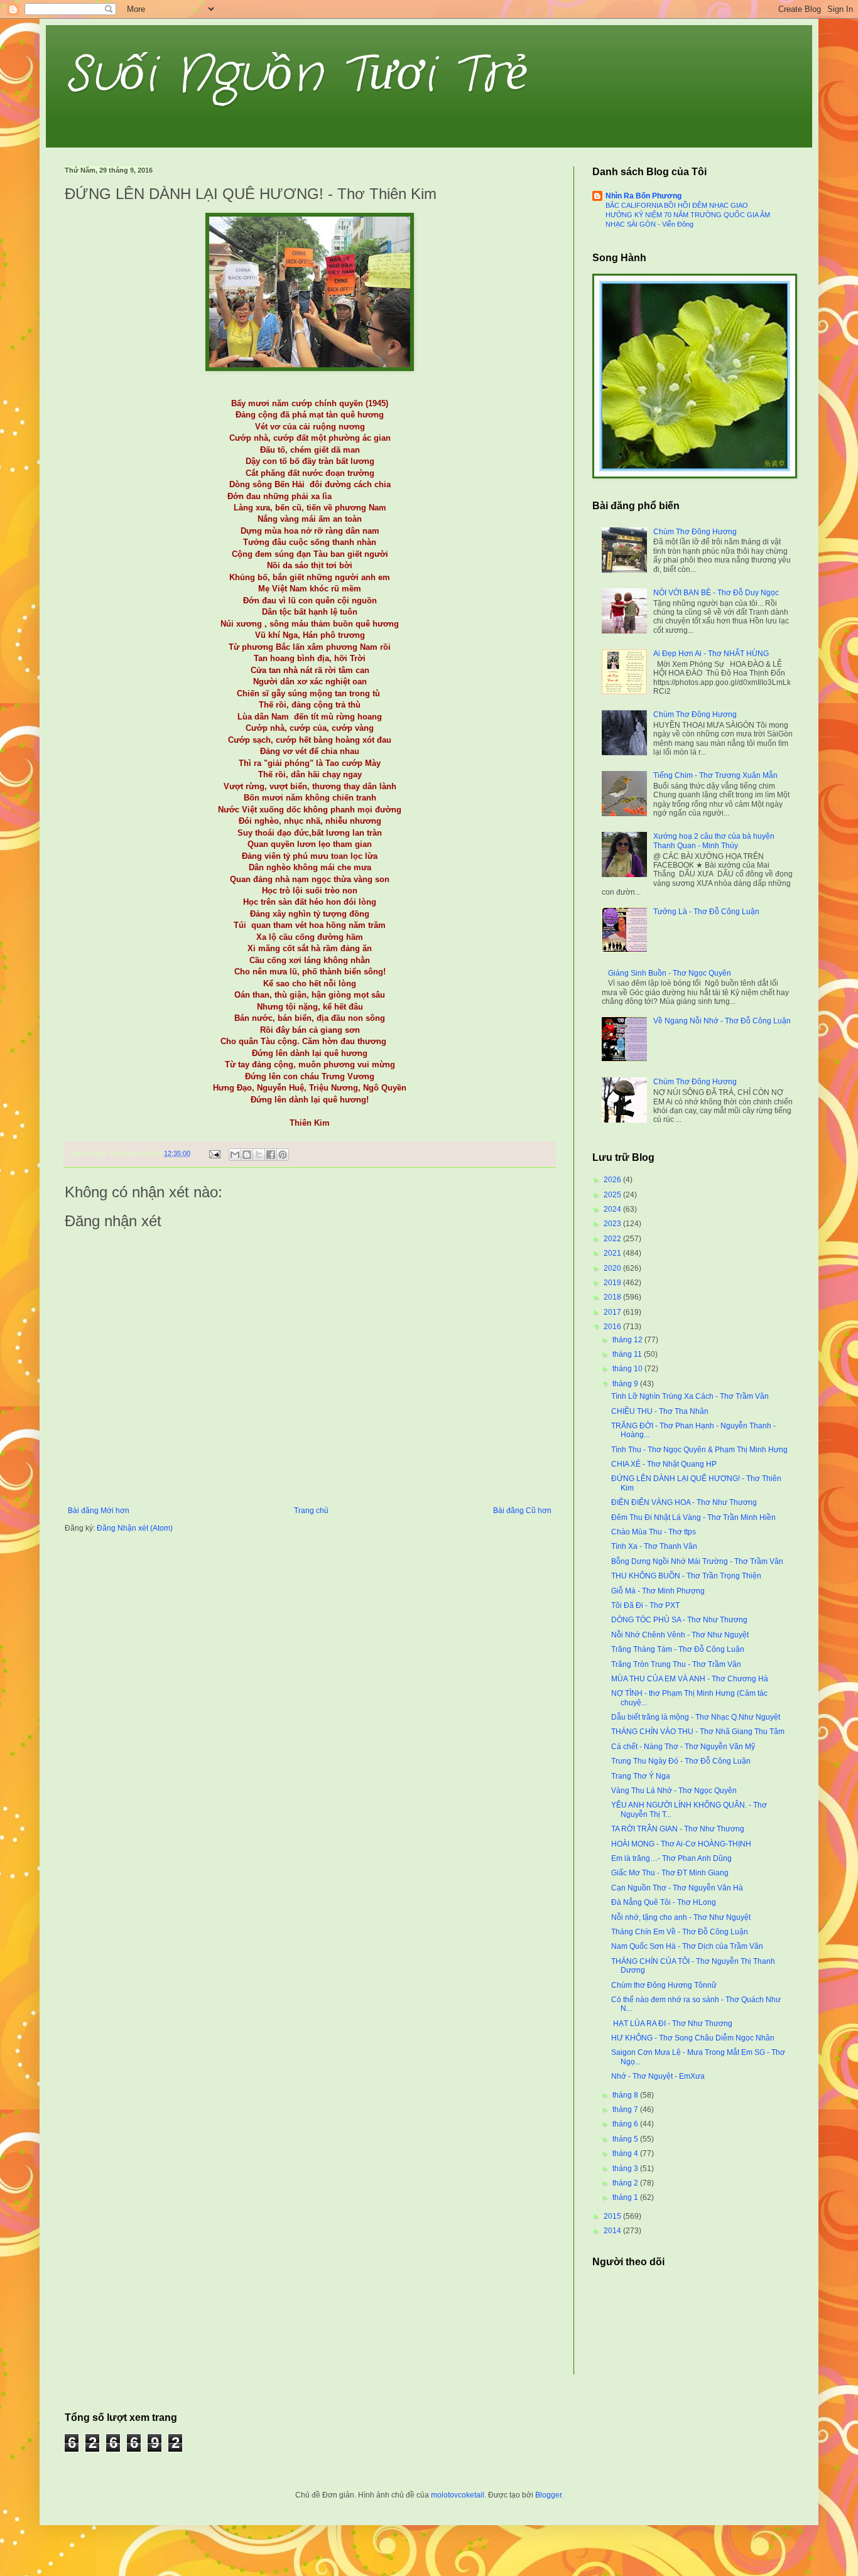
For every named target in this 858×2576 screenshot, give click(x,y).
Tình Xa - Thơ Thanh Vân (654, 1546)
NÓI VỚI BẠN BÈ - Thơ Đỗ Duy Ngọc (716, 593)
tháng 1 (626, 2197)
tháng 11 (628, 1354)
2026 (613, 1180)
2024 (613, 1209)
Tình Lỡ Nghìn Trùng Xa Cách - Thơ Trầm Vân (690, 1396)
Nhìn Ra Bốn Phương (643, 196)
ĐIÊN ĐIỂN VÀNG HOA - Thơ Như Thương (684, 1502)
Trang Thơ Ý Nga (641, 1776)
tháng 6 (626, 2124)
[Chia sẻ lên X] (259, 1155)
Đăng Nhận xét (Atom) (135, 1528)
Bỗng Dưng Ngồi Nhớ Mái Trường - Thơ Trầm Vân (697, 1561)
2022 (613, 1239)
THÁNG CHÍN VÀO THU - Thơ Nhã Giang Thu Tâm (698, 1732)
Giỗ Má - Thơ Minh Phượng (658, 1591)
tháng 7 (626, 2110)
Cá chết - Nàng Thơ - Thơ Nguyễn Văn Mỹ (683, 1747)
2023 (613, 1224)
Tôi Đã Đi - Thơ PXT (645, 1605)
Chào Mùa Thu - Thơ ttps (654, 1532)
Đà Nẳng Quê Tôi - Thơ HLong (664, 1902)
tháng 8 (626, 2095)
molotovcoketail (458, 2495)
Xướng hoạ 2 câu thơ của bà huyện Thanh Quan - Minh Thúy (714, 841)
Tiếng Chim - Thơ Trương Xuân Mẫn (715, 775)
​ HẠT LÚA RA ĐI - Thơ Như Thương (672, 2024)
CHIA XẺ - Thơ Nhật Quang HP (664, 1464)
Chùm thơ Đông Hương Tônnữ (664, 1985)
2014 (613, 2231)
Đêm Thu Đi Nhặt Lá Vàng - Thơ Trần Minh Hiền (693, 1517)
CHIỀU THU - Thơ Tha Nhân (660, 1411)
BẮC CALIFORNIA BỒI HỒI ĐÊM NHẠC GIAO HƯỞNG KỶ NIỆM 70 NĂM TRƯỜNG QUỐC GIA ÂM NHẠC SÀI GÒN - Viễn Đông (688, 215)
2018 (613, 1297)
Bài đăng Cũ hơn (522, 1511)
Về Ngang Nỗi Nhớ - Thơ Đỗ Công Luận (722, 1021)
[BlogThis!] (247, 1155)
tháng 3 (626, 2169)
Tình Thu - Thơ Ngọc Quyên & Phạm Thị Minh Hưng (699, 1450)
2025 (613, 1195)
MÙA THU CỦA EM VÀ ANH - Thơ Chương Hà (690, 1679)
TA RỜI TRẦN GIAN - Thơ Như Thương (678, 1829)
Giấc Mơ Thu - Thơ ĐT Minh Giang (670, 1873)
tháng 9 (626, 1384)
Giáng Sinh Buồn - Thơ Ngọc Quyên (670, 973)
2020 (613, 1268)
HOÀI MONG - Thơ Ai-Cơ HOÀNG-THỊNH (681, 1844)
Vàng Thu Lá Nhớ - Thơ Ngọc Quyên (674, 1791)
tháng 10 (628, 1369)
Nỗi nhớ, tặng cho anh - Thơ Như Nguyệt (681, 1917)
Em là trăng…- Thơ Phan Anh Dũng (671, 1858)
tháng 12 (628, 1340)
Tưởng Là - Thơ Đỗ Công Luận (706, 912)
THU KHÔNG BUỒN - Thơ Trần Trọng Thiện (686, 1576)
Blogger (548, 2495)
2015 (613, 2216)
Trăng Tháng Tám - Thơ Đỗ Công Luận (678, 1649)
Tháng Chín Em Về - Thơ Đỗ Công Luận (680, 1932)
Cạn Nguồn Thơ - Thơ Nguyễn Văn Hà (677, 1888)
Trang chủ (311, 1511)
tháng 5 (626, 2139)
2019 (613, 1283)
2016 (613, 1327)
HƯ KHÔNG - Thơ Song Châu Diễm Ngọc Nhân (693, 2038)
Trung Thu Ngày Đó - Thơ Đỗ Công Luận (681, 1761)
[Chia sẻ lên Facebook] (271, 1155)
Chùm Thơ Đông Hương (695, 532)
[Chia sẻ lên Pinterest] (283, 1155)
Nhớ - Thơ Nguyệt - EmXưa (658, 2076)
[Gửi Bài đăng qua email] (214, 1153)
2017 (613, 1312)
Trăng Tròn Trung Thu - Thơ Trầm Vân (676, 1664)
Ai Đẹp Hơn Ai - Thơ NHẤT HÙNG (711, 654)
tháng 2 (626, 2183)
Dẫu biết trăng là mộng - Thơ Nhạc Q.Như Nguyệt (696, 1717)
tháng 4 (626, 2153)
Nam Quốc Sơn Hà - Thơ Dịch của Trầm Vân (687, 1946)
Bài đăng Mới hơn (99, 1511)
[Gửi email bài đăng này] (235, 1155)
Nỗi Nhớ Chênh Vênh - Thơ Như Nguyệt (680, 1635)
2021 (613, 1253)
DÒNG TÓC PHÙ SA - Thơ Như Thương (679, 1620)
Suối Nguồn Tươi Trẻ (296, 75)
